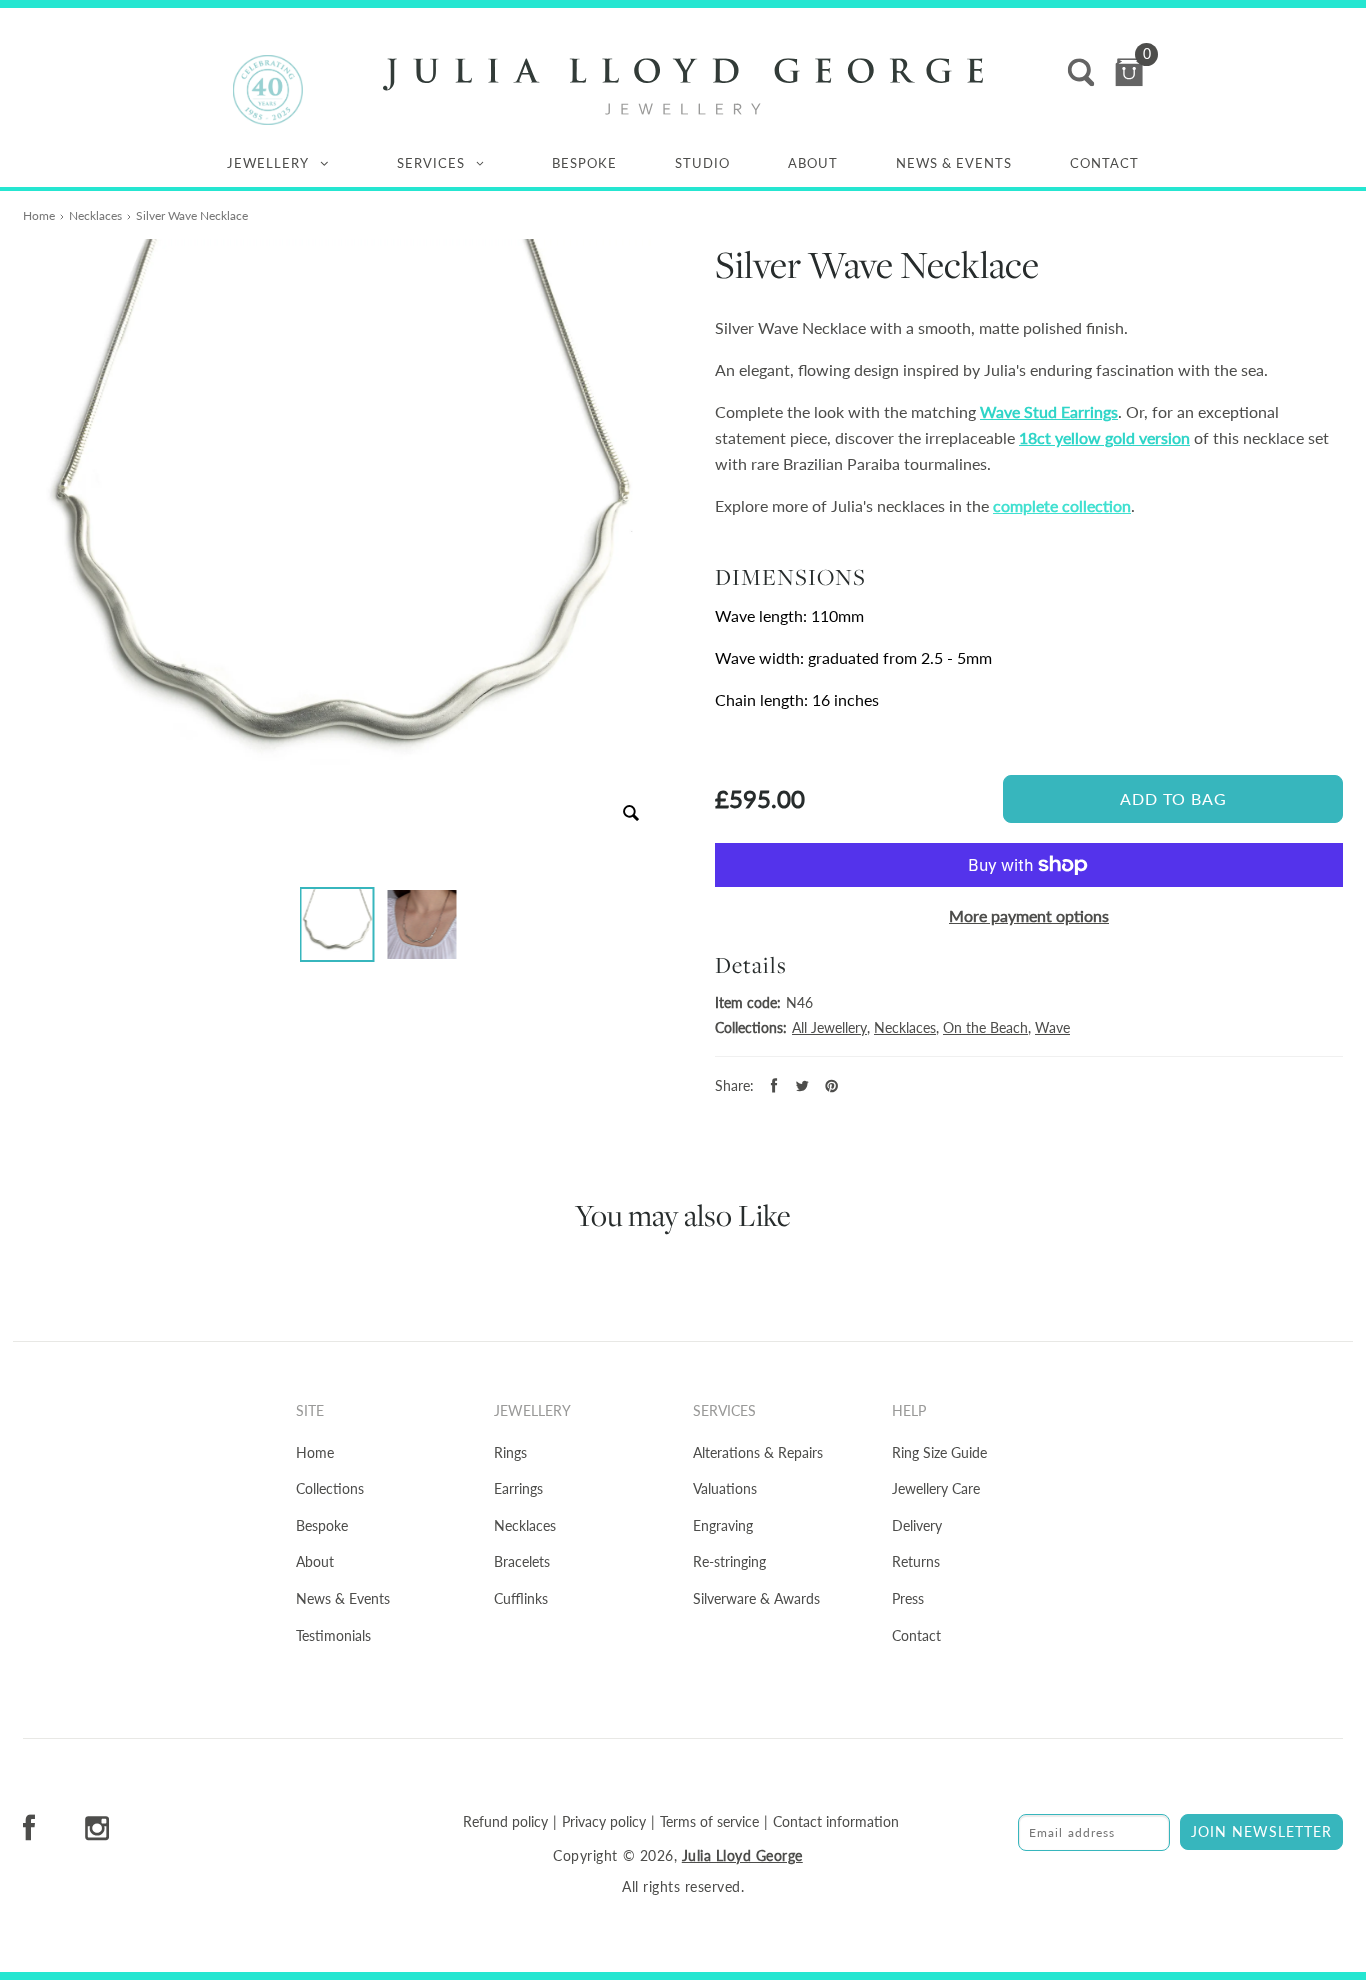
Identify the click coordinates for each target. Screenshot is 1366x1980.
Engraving (723, 1525)
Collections (330, 1488)
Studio (702, 163)
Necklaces (95, 215)
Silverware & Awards (756, 1598)
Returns (916, 1561)
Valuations (725, 1488)
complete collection (1062, 505)
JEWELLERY (268, 163)
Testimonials (333, 1635)
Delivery (917, 1525)
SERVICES (431, 163)
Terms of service (709, 1822)
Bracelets (522, 1561)
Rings (510, 1452)
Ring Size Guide (939, 1452)
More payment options (1029, 915)
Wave (1052, 1027)
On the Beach (985, 1027)
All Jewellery (829, 1027)
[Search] (1081, 72)
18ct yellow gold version (1104, 437)
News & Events (954, 163)
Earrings (518, 1488)
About (813, 163)
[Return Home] (683, 86)
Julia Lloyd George (742, 1855)
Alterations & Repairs (758, 1452)
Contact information (836, 1822)
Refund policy (505, 1822)
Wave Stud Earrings (1049, 411)
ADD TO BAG (1173, 798)
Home (39, 215)
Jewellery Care (936, 1488)
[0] (1129, 72)
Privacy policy (604, 1822)
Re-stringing (729, 1561)
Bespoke (584, 163)
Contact (1104, 163)
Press (908, 1598)
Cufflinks (521, 1598)
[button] (337, 924)
